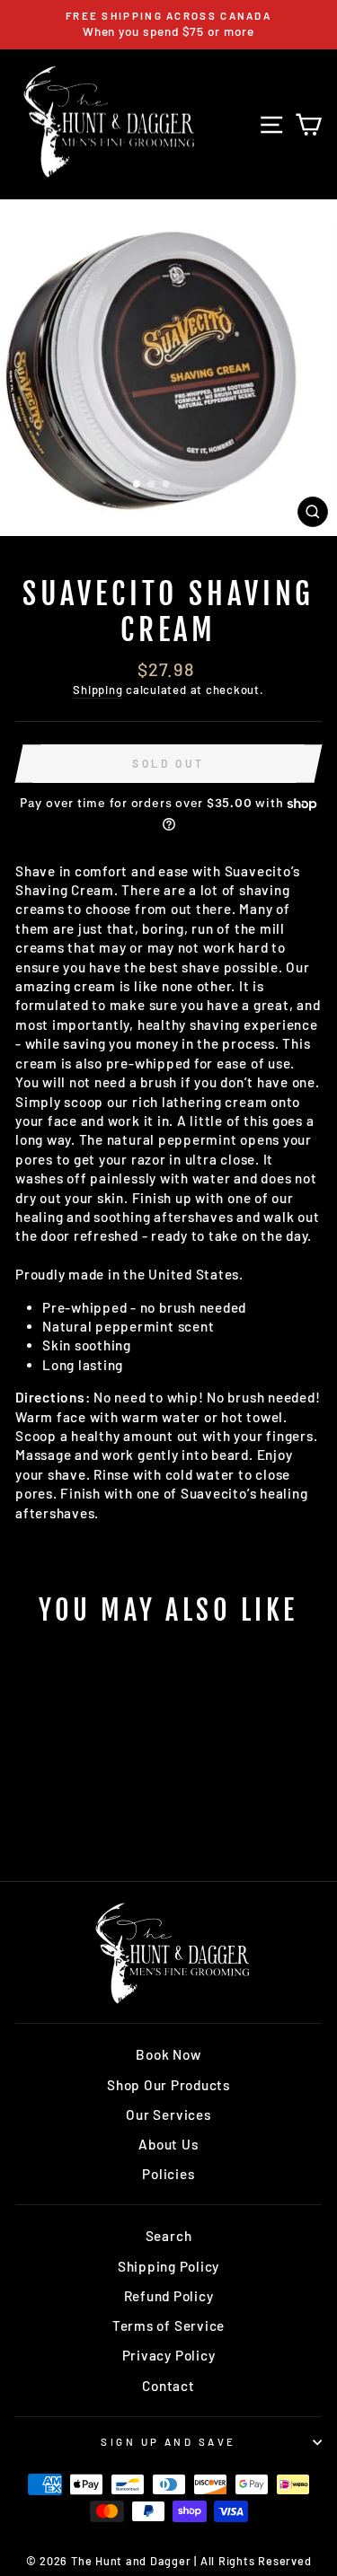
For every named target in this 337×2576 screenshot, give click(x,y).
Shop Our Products (168, 2085)
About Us (168, 2144)
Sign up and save (168, 2442)
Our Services (168, 2114)
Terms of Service (168, 2325)
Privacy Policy (169, 2355)
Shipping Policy (168, 2266)
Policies (168, 2174)
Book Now (168, 2054)
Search (169, 2236)
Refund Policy (169, 2296)
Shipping (98, 690)
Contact (168, 2386)
